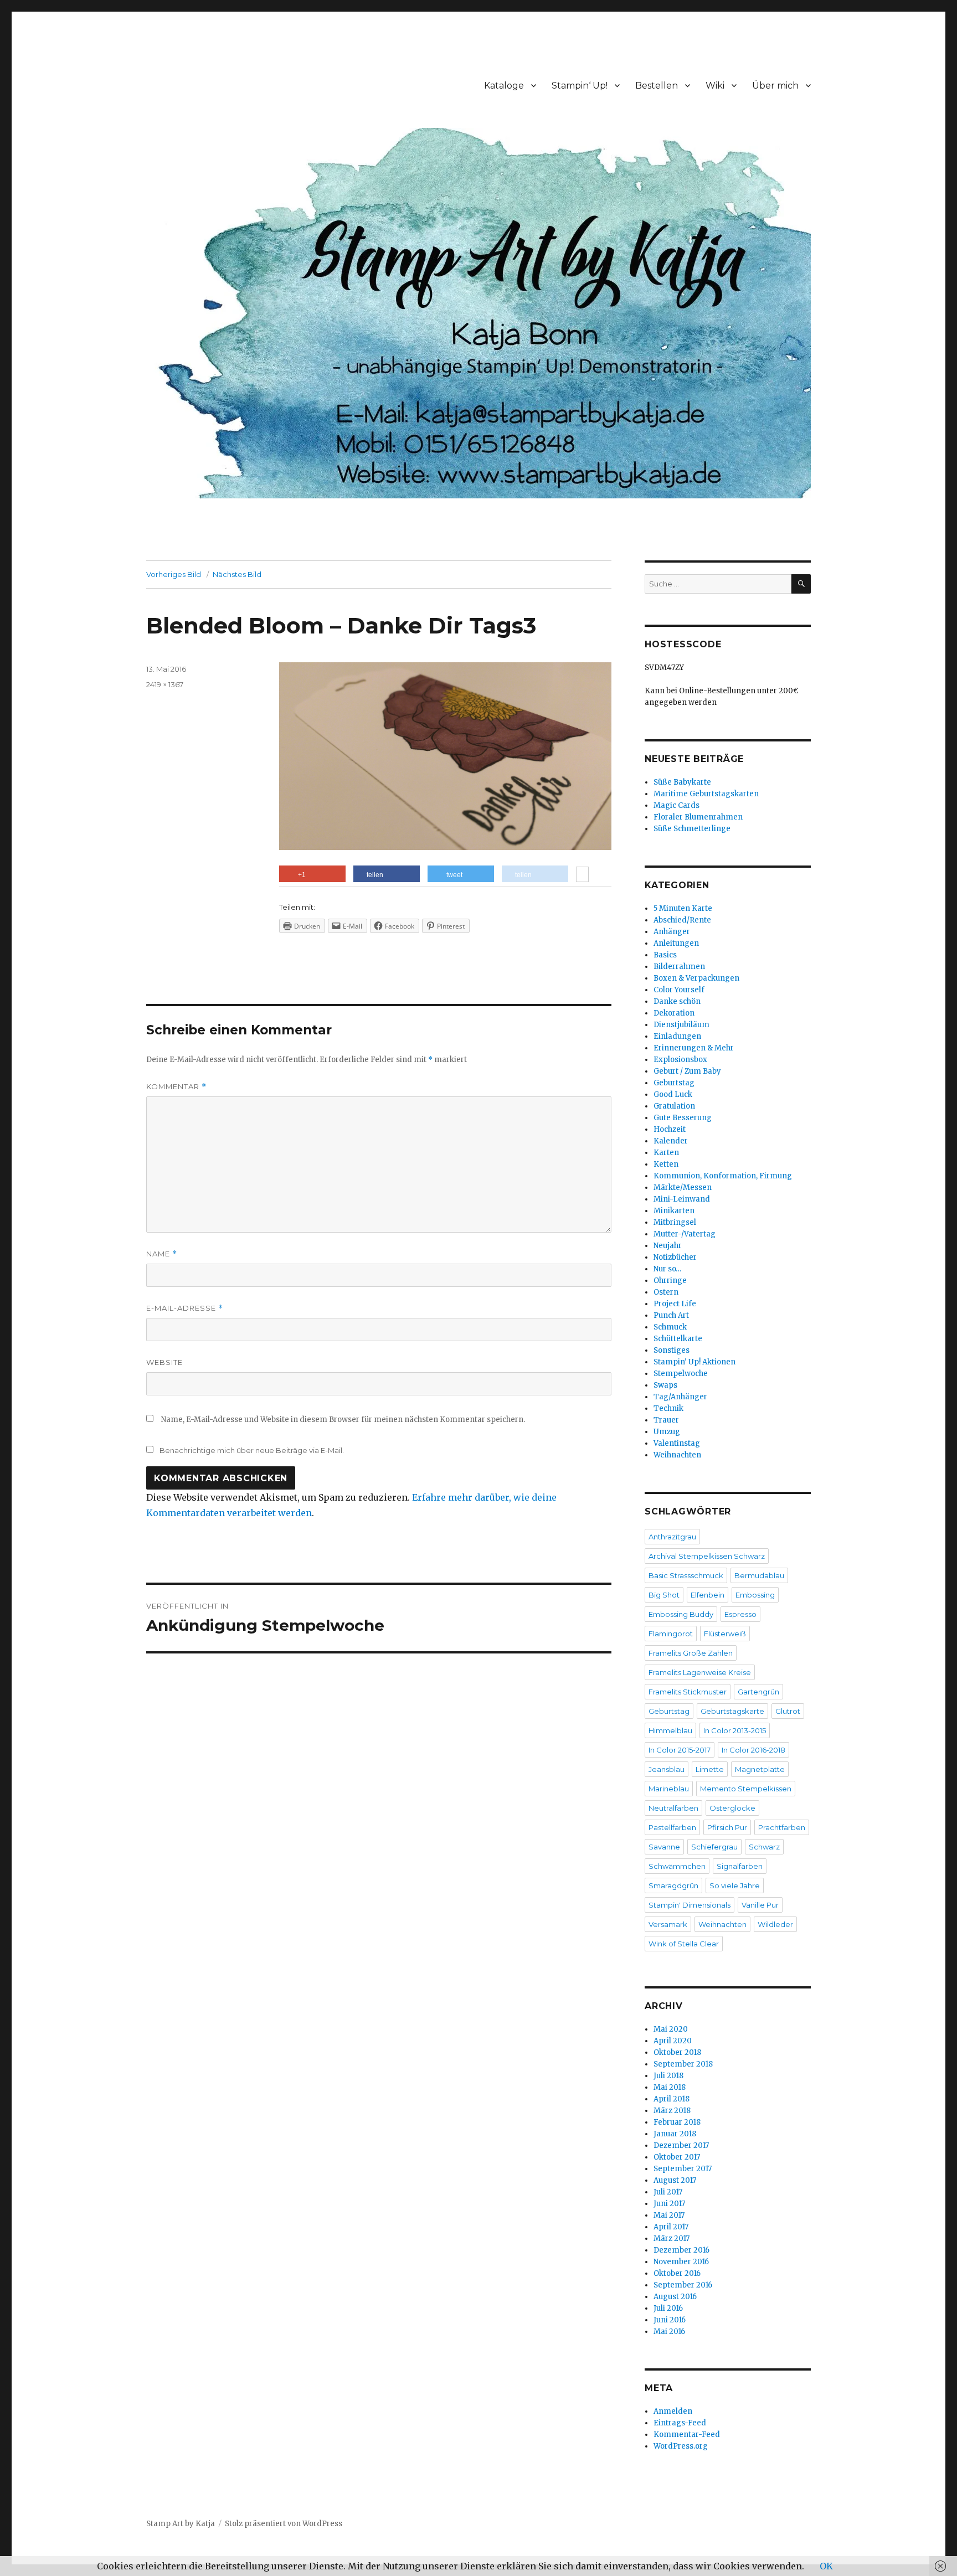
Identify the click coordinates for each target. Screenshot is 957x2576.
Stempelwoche (681, 1374)
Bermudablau (759, 1575)
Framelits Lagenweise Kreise (700, 1672)
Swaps (665, 1385)
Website (164, 1362)
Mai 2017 (669, 2215)
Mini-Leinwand (682, 1199)
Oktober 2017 (677, 2157)
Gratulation (674, 1106)
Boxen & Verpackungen (696, 978)
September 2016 (683, 2285)
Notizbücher (675, 1257)
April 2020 (673, 2041)
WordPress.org (681, 2446)
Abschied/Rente (682, 920)
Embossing (755, 1595)
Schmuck (670, 1327)
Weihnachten (677, 1455)
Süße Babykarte (682, 782)
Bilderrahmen (679, 967)
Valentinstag (677, 1443)
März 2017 (672, 2238)
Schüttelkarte (678, 1339)
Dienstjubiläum (681, 1025)
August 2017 (675, 2180)
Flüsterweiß (725, 1634)
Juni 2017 (669, 2204)
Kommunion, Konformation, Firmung (723, 1176)
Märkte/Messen (683, 1187)
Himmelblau (670, 1730)
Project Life (675, 1304)
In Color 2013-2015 (735, 1730)
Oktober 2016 (677, 2273)
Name (162, 1254)
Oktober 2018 (677, 2052)
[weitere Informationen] (582, 875)
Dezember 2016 (681, 2250)
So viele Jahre (735, 1885)
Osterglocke (732, 1808)
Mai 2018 (670, 2087)
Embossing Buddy (681, 1614)
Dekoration (674, 1013)
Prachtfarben (782, 1827)
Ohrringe (670, 1281)
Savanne (664, 1847)
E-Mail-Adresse (185, 1308)
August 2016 (675, 2297)
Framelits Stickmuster (688, 1692)
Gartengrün (758, 1692)
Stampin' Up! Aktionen (694, 1362)
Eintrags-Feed (680, 2423)
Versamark (668, 1924)
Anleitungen (676, 943)
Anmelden (673, 2411)
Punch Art (671, 1315)
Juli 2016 (668, 2308)
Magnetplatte (760, 1769)
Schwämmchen (677, 1866)
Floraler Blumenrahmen (698, 817)
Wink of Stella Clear (684, 1944)
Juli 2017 (668, 2192)
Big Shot (664, 1595)
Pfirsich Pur (727, 1827)
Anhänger (672, 932)
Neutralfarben (673, 1808)
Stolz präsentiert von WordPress (284, 2524)
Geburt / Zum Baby (687, 1071)
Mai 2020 (671, 2029)
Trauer (666, 1420)
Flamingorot (671, 1634)
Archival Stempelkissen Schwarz (707, 1556)
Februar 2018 (677, 2122)
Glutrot (788, 1711)
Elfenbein (708, 1595)
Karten (666, 1153)
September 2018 (683, 2064)
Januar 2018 (675, 2134)
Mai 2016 (669, 2332)
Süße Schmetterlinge (692, 829)
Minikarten (674, 1211)
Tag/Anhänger (680, 1397)
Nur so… (667, 1269)
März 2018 (672, 2111)
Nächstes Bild (237, 574)
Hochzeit (670, 1129)
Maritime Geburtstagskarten (706, 794)
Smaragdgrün (673, 1885)
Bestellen (657, 86)
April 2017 (671, 2227)
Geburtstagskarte (732, 1711)
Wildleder (775, 1924)
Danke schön (677, 1001)
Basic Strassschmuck (686, 1575)
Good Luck (673, 1094)
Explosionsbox (680, 1060)
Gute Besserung (683, 1118)
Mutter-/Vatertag (685, 1234)
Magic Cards (676, 805)
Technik (668, 1408)
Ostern (666, 1292)
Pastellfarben (672, 1827)
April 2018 (672, 2099)
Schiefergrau (714, 1847)
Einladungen (677, 1036)
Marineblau (669, 1789)
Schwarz (764, 1847)
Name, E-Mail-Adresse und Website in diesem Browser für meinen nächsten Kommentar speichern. (343, 1420)
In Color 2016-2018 (753, 1750)
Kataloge (504, 86)
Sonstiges (672, 1350)
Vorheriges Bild (174, 574)
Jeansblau (667, 1769)
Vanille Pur (760, 1905)
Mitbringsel (675, 1222)
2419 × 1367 (165, 684)
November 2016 (681, 2262)
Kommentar (176, 1087)
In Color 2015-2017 (680, 1750)
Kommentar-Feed (687, 2435)
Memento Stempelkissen (746, 1789)
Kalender (671, 1141)
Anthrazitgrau (672, 1537)
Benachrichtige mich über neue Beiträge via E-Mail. (252, 1450)
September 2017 (683, 2169)
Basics (665, 955)
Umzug (667, 1432)
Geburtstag (674, 1083)
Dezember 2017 (681, 2145)
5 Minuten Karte (683, 908)
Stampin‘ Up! (580, 86)
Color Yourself (679, 990)
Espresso (740, 1614)
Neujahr (668, 1246)
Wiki (715, 86)
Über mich (775, 86)
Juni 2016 (670, 2320)
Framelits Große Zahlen (691, 1653)
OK (826, 2566)
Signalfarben (740, 1866)
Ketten (666, 1164)
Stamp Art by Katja (181, 2524)
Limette (710, 1769)
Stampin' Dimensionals (690, 1905)
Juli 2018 (668, 2076)
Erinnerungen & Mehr (694, 1048)
